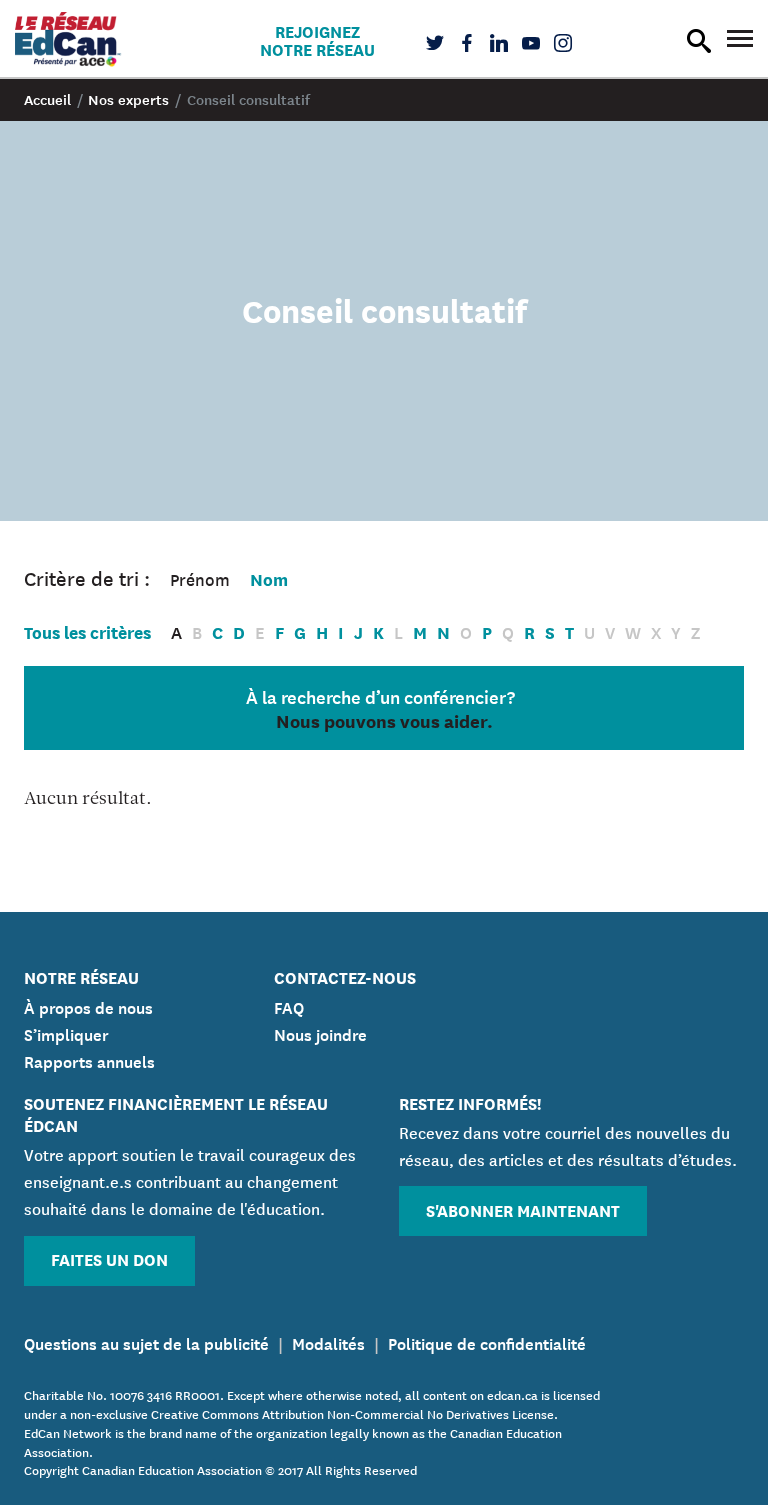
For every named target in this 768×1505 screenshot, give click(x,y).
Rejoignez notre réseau (317, 40)
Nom (269, 578)
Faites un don (109, 1258)
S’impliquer (66, 1033)
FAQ (289, 1006)
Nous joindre (320, 1033)
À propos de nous (88, 1006)
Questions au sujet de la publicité (146, 1342)
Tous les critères (87, 631)
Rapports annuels (89, 1060)
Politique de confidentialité (487, 1342)
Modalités (328, 1342)
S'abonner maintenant (523, 1209)
